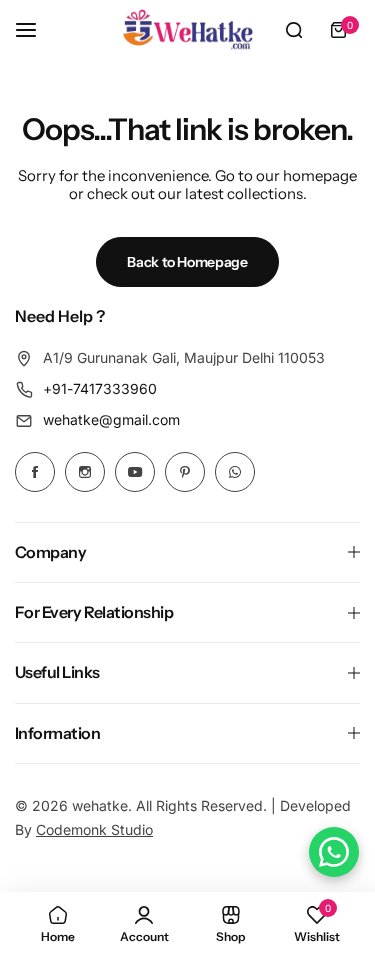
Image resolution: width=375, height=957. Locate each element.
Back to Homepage (187, 262)
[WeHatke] (188, 29)
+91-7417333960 (100, 388)
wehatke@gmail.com (111, 419)
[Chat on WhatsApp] (334, 852)
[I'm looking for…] (294, 30)
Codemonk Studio (94, 829)
